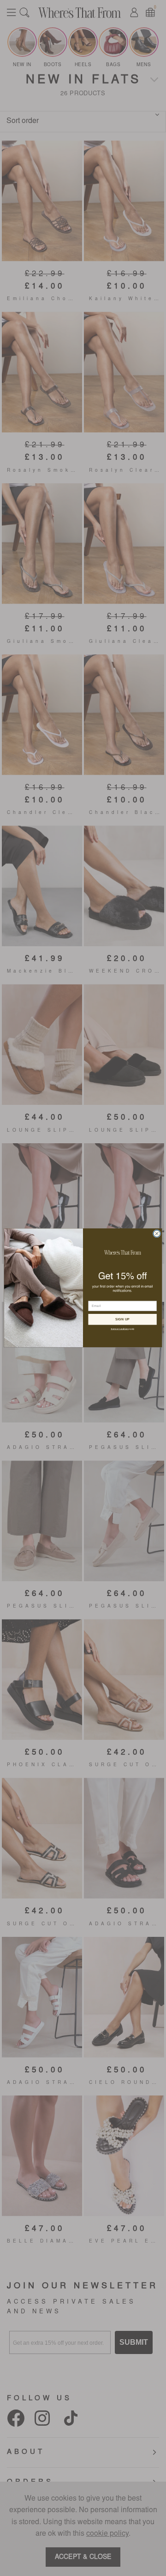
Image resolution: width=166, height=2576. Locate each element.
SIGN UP (123, 1319)
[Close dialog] (157, 1234)
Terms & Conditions (120, 1329)
